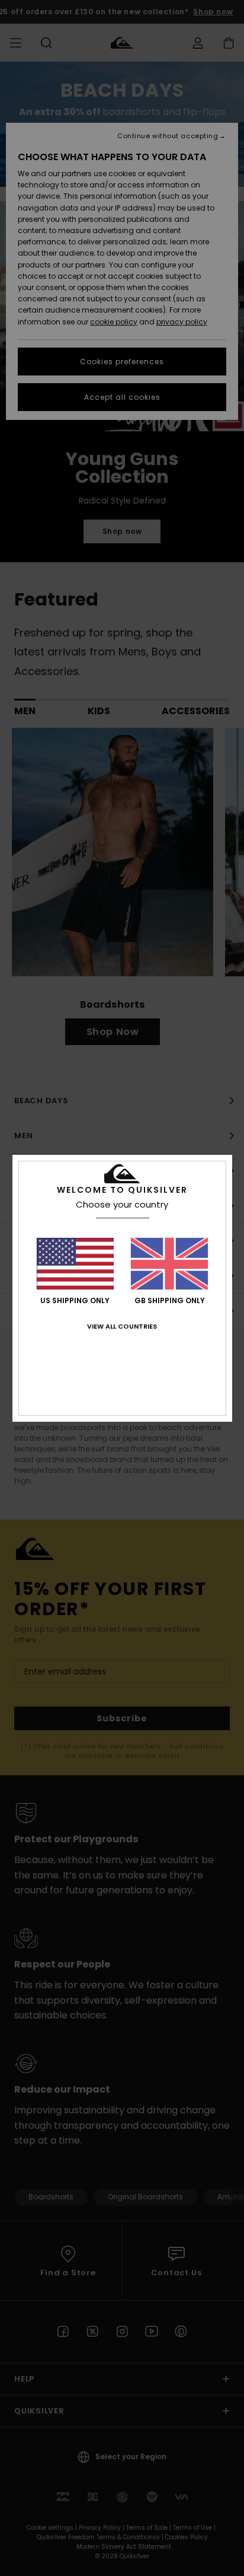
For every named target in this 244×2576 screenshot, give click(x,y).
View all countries (122, 1326)
